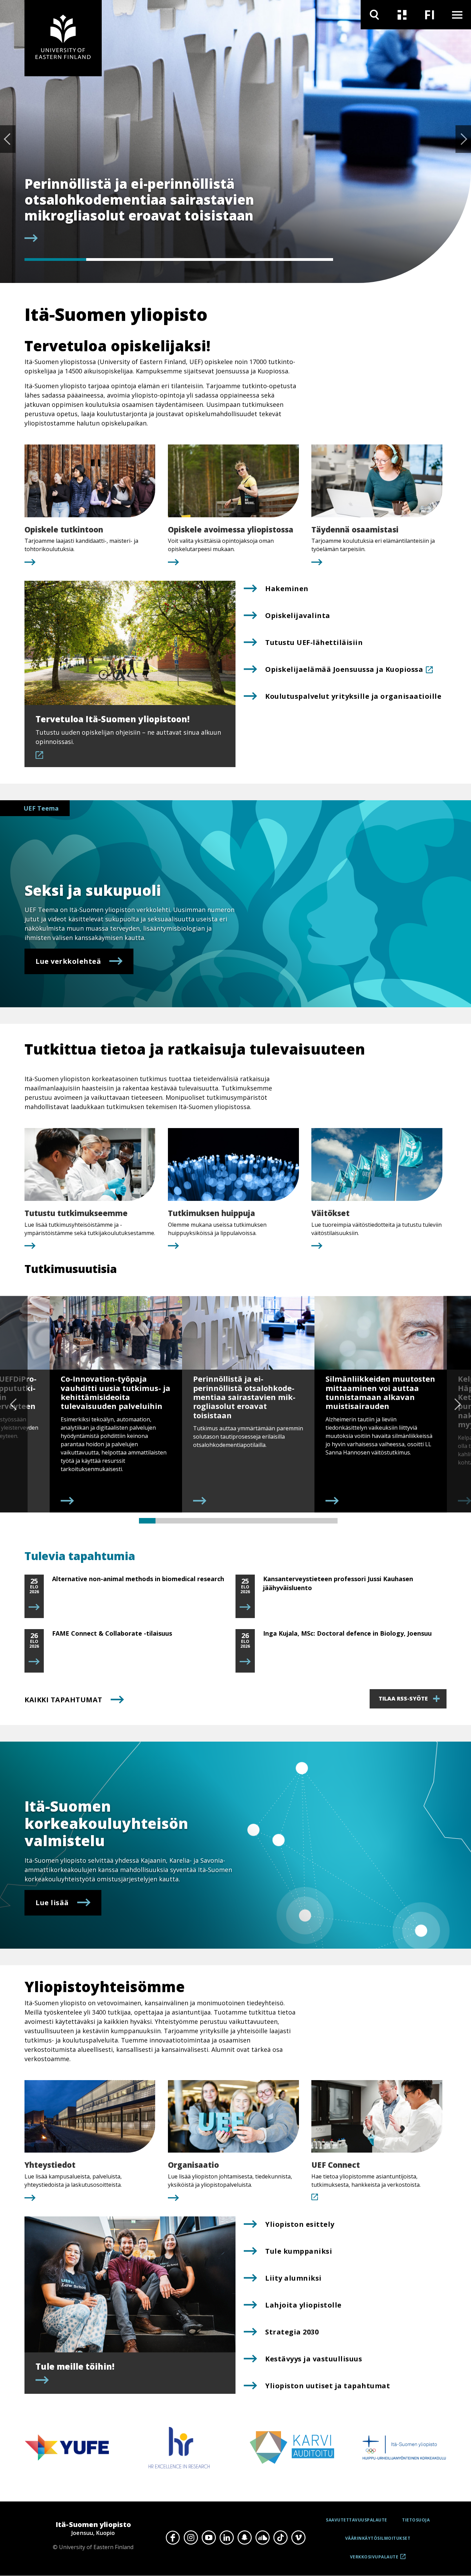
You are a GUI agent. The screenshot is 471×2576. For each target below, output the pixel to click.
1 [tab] (55, 259)
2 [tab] (117, 259)
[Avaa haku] (374, 15)
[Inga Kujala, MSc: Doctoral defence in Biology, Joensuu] (245, 1662)
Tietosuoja (416, 2520)
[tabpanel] (179, 210)
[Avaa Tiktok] (280, 2538)
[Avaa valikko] (457, 15)
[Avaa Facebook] (173, 2538)
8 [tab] (263, 1521)
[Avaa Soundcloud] (262, 2538)
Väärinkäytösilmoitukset (378, 2538)
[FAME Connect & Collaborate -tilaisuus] (34, 1662)
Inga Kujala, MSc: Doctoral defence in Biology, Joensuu (347, 1633)
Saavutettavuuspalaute (357, 2520)
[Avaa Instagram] (191, 2538)
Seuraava (463, 139)
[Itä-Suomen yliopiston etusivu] (63, 38)
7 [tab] (247, 1521)
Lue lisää (52, 1903)
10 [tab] (296, 1521)
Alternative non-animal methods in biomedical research (138, 1579)
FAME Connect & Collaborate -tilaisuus (112, 1633)
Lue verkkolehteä (68, 961)
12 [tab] (329, 1521)
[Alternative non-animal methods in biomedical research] (34, 1607)
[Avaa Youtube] (209, 2538)
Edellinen (8, 139)
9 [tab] (280, 1521)
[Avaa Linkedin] (227, 2538)
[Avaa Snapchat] (244, 2538)
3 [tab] (179, 259)
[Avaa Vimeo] (298, 2538)
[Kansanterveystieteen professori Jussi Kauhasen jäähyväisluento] (245, 1607)
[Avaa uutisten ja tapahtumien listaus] (402, 15)
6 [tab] (230, 1521)
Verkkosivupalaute (374, 2559)
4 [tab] (240, 259)
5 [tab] (302, 259)
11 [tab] (313, 1521)
